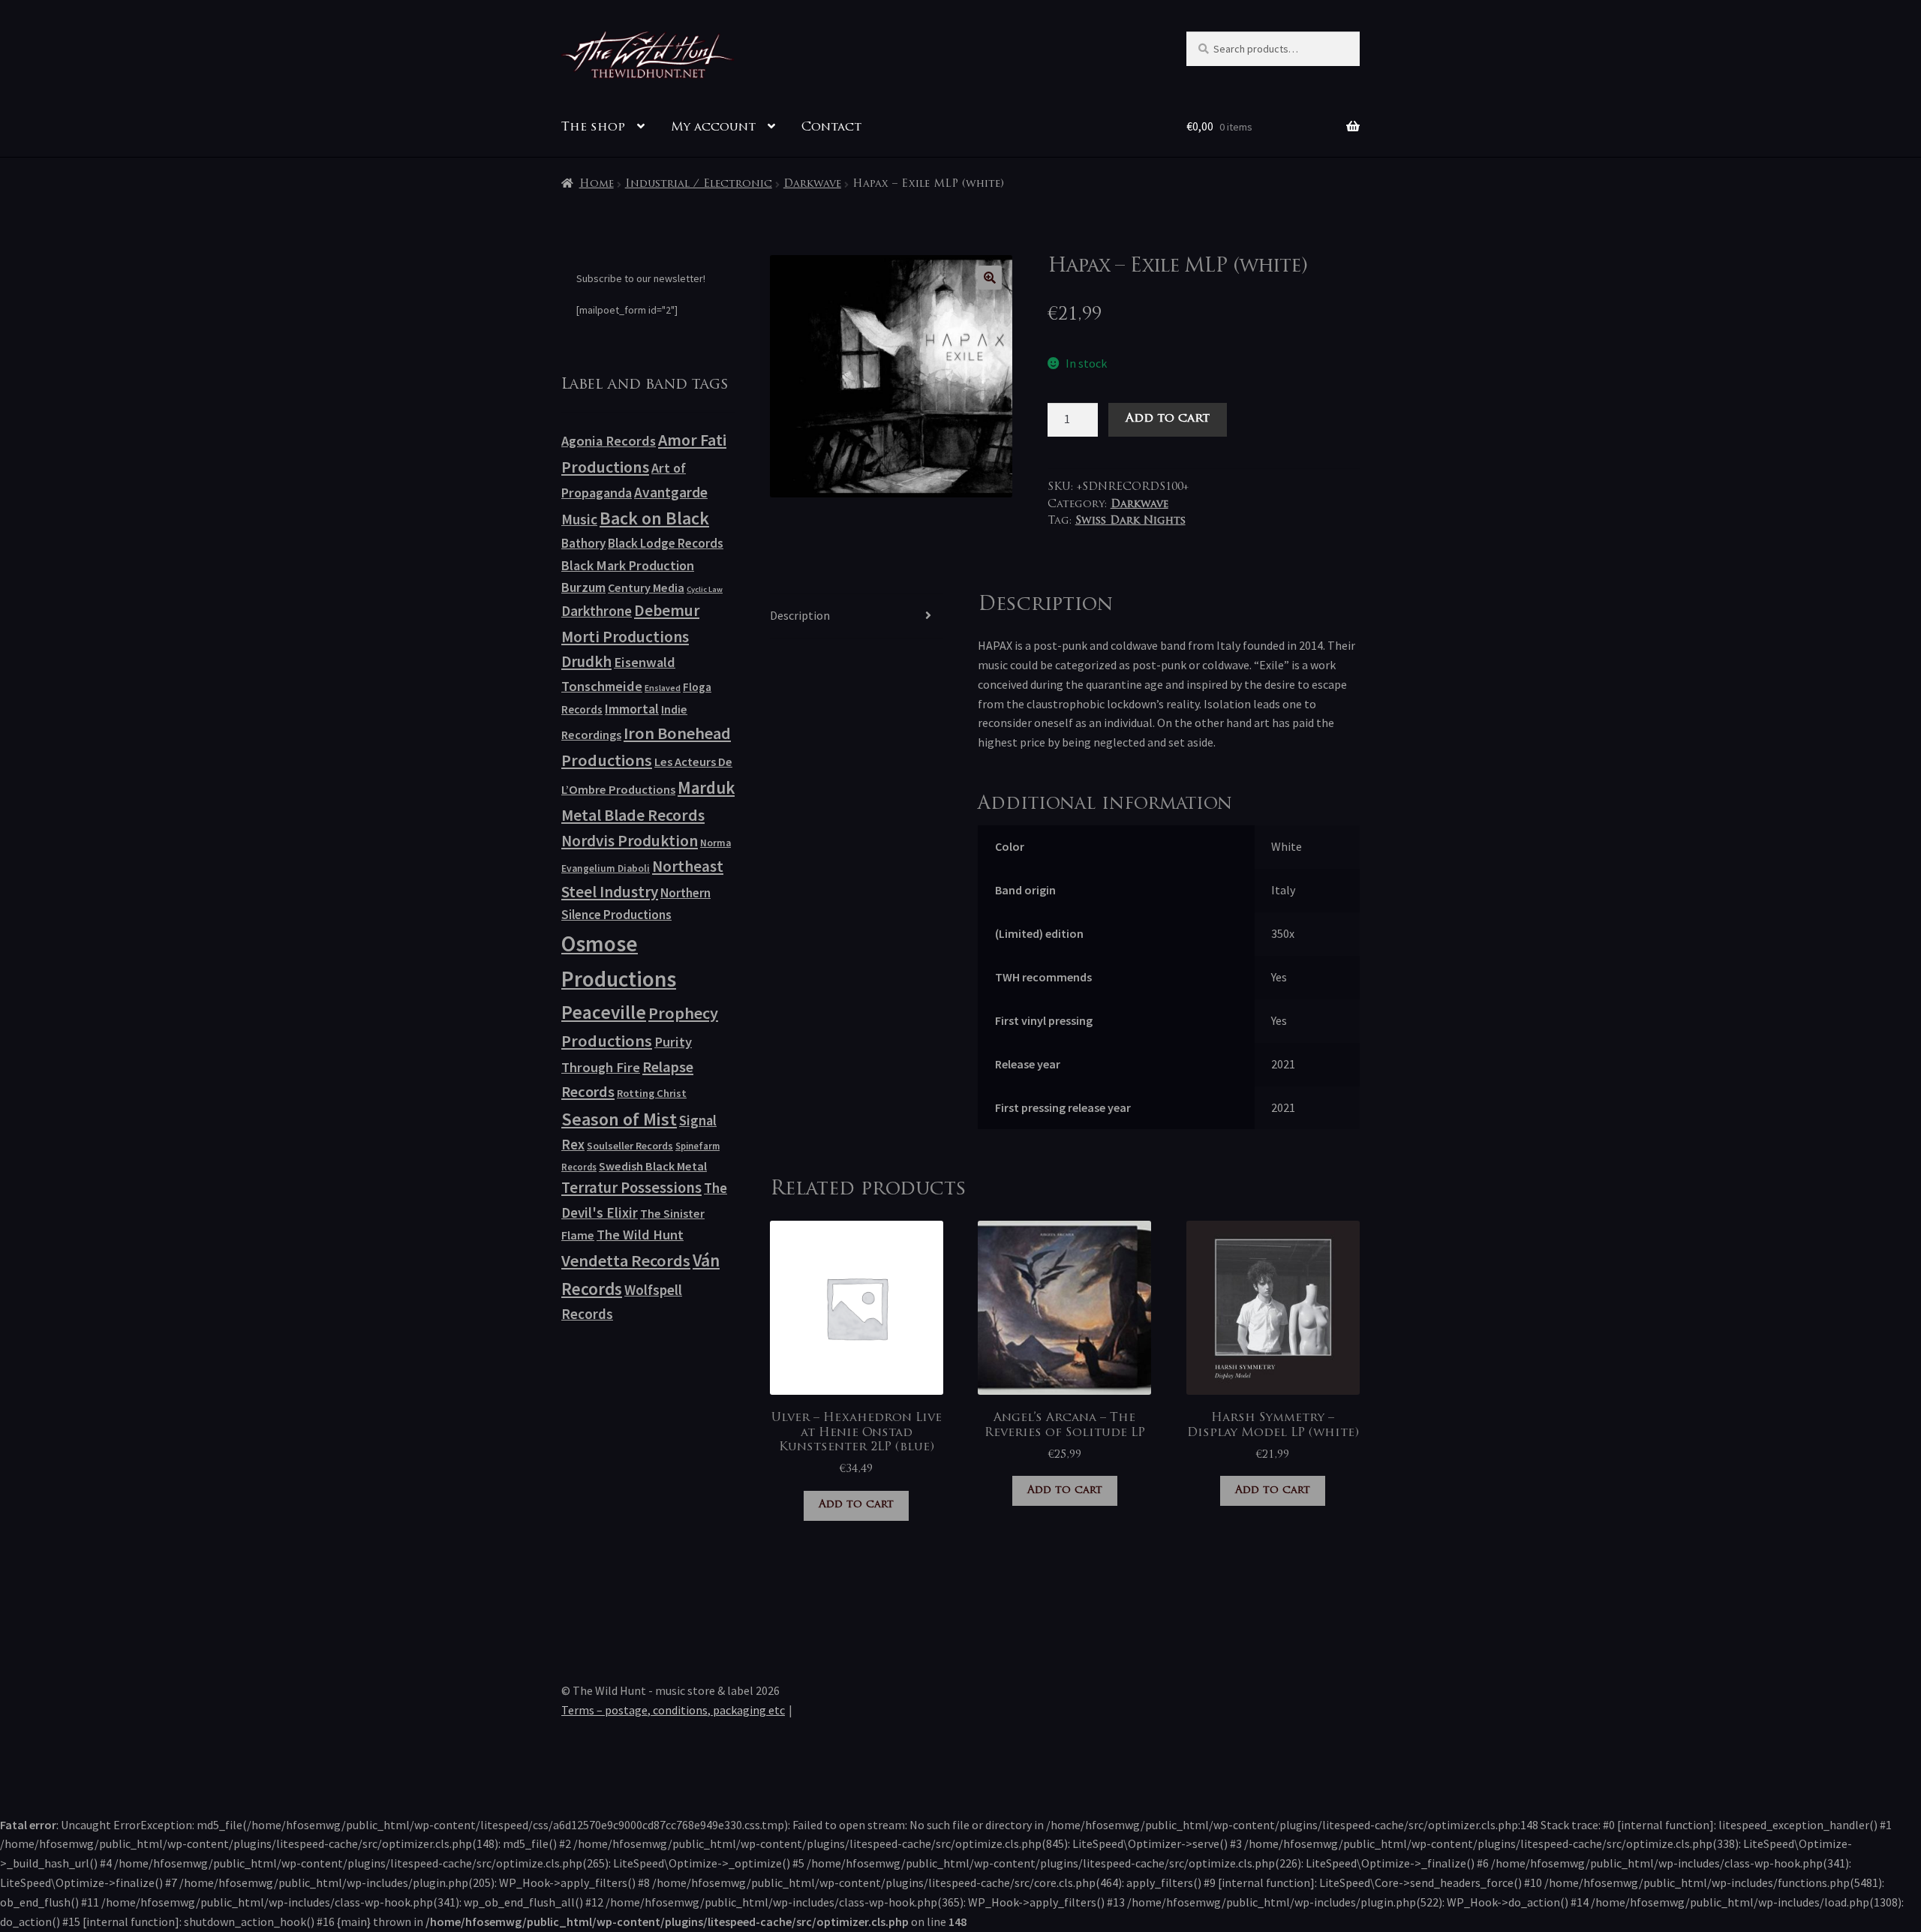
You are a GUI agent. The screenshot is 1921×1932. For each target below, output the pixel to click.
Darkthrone (597, 611)
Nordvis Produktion (630, 841)
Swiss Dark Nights (1130, 521)
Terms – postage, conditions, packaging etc (673, 1710)
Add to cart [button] (856, 1505)
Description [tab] (800, 615)
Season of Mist (619, 1119)
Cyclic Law (705, 589)
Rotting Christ (652, 1093)
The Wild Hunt (640, 1235)
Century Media (646, 587)
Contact (831, 128)
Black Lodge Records (666, 543)
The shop (593, 128)
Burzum (583, 587)
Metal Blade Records (633, 815)
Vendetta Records (626, 1260)
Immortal (632, 709)
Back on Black (654, 518)
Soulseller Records (630, 1146)
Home (597, 184)
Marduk (706, 787)
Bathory (583, 543)
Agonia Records (609, 441)
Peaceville (604, 1012)
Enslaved (663, 688)
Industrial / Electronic (699, 184)
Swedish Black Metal (653, 1166)
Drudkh (586, 662)
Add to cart (1168, 419)
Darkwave (812, 184)
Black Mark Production (628, 565)
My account (713, 128)
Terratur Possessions (631, 1188)
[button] (990, 278)
